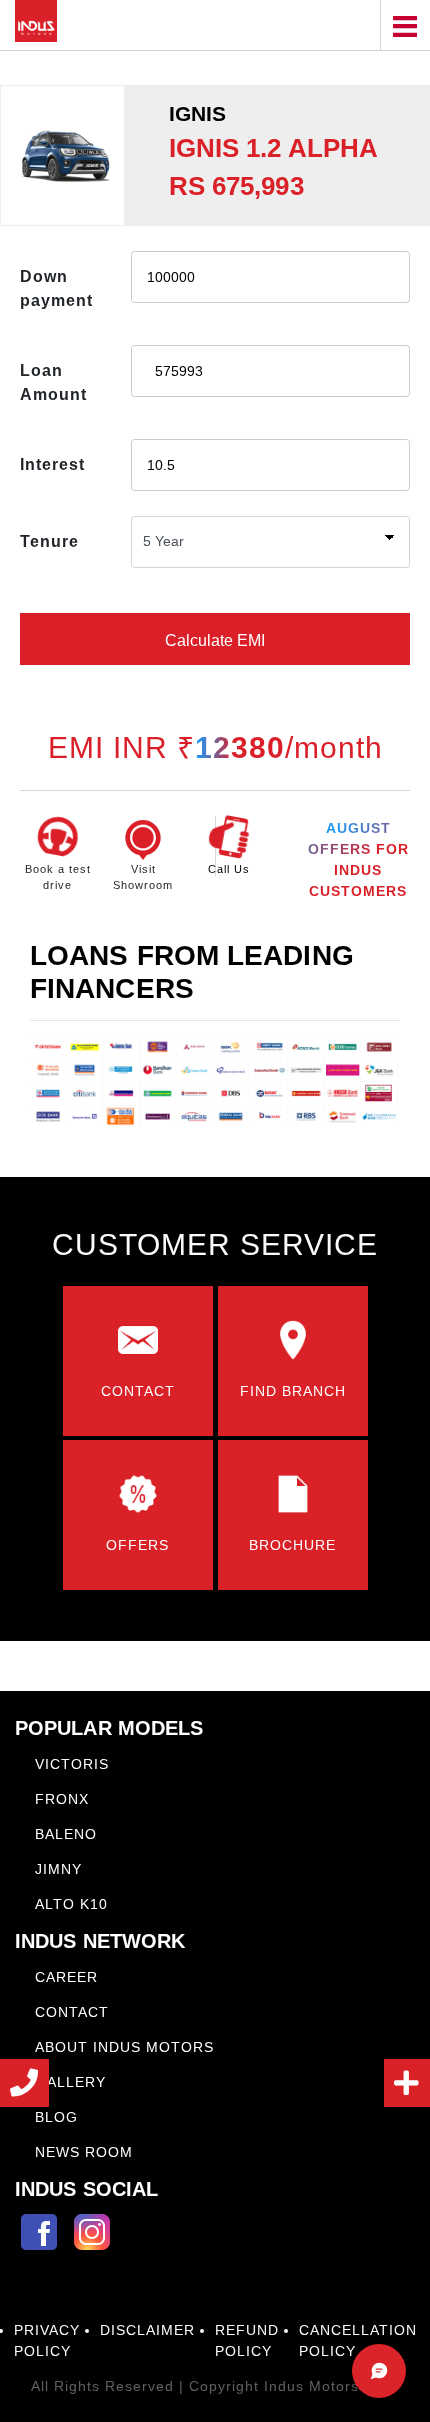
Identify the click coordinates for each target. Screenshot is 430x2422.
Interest (52, 464)
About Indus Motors (124, 2047)
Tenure (49, 541)
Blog (56, 2117)
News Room (84, 2152)
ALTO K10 (71, 1904)
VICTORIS (72, 1764)
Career (66, 1977)
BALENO (66, 1834)
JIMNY (58, 1869)
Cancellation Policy (358, 2340)
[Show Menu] (405, 25)
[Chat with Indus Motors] (379, 2371)
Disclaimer (147, 2330)
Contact (72, 2012)
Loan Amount (53, 382)
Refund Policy (247, 2340)
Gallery (70, 2082)
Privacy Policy (47, 2340)
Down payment (56, 288)
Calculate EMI (215, 640)
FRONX (62, 1799)
